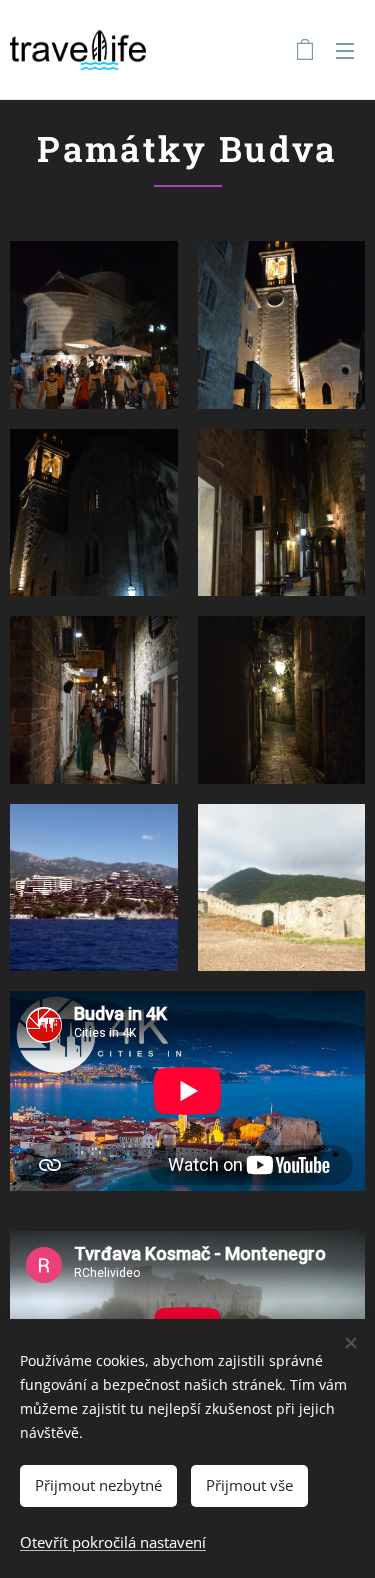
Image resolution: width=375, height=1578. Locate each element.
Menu (345, 50)
